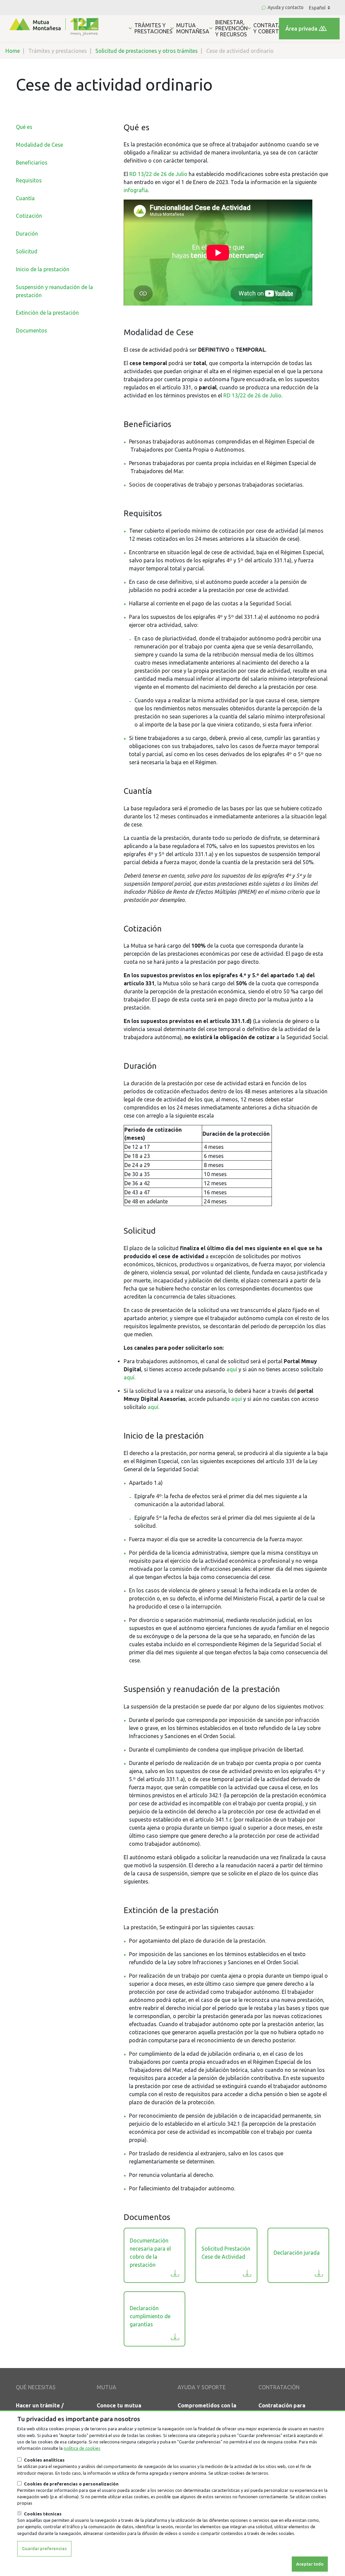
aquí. (130, 1377)
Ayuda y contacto (286, 7)
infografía (136, 190)
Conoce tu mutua (119, 2405)
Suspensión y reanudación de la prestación (202, 1689)
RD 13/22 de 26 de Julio (158, 174)
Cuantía (25, 198)
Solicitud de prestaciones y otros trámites (147, 51)
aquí (232, 1369)
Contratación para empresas (282, 2409)
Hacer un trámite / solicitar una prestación (47, 2409)
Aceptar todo (310, 2564)
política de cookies (82, 2448)
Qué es (24, 127)
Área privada (301, 29)
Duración (27, 234)
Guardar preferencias (44, 2548)
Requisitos (29, 180)
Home (13, 51)
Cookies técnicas (43, 2514)
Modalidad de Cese (39, 145)
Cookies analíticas (44, 2460)
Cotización (29, 216)
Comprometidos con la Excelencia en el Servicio (210, 2409)
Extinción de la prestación (47, 313)
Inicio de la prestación (43, 269)
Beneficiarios (32, 163)
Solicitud (27, 251)
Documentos (32, 330)
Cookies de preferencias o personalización (71, 2484)
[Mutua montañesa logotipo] (53, 26)
